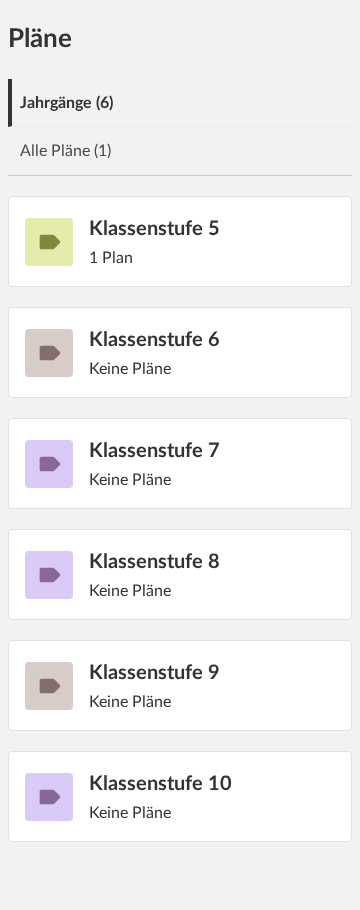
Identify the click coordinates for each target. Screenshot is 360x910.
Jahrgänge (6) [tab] (66, 103)
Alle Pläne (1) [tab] (65, 151)
